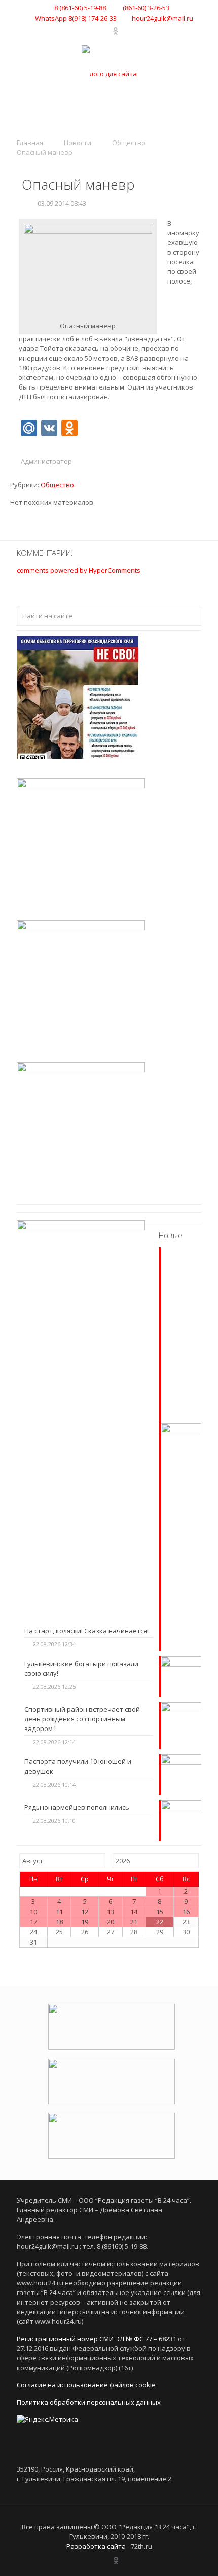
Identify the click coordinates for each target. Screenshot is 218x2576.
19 (85, 1922)
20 (111, 1922)
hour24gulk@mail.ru (162, 18)
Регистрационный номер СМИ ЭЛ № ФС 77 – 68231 (97, 2339)
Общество (129, 143)
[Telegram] (105, 31)
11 (59, 1912)
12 (85, 1912)
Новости (78, 143)
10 (33, 1912)
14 (134, 1912)
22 (160, 1922)
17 (33, 1922)
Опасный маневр (45, 152)
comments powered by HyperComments (79, 570)
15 (160, 1912)
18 (59, 1922)
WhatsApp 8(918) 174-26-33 (76, 18)
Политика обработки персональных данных (89, 2402)
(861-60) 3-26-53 (145, 8)
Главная (30, 143)
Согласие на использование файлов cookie (86, 2385)
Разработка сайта (96, 2546)
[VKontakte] (92, 31)
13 (111, 1912)
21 (134, 1922)
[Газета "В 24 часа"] (109, 73)
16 (186, 1912)
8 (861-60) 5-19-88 (80, 8)
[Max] (126, 31)
